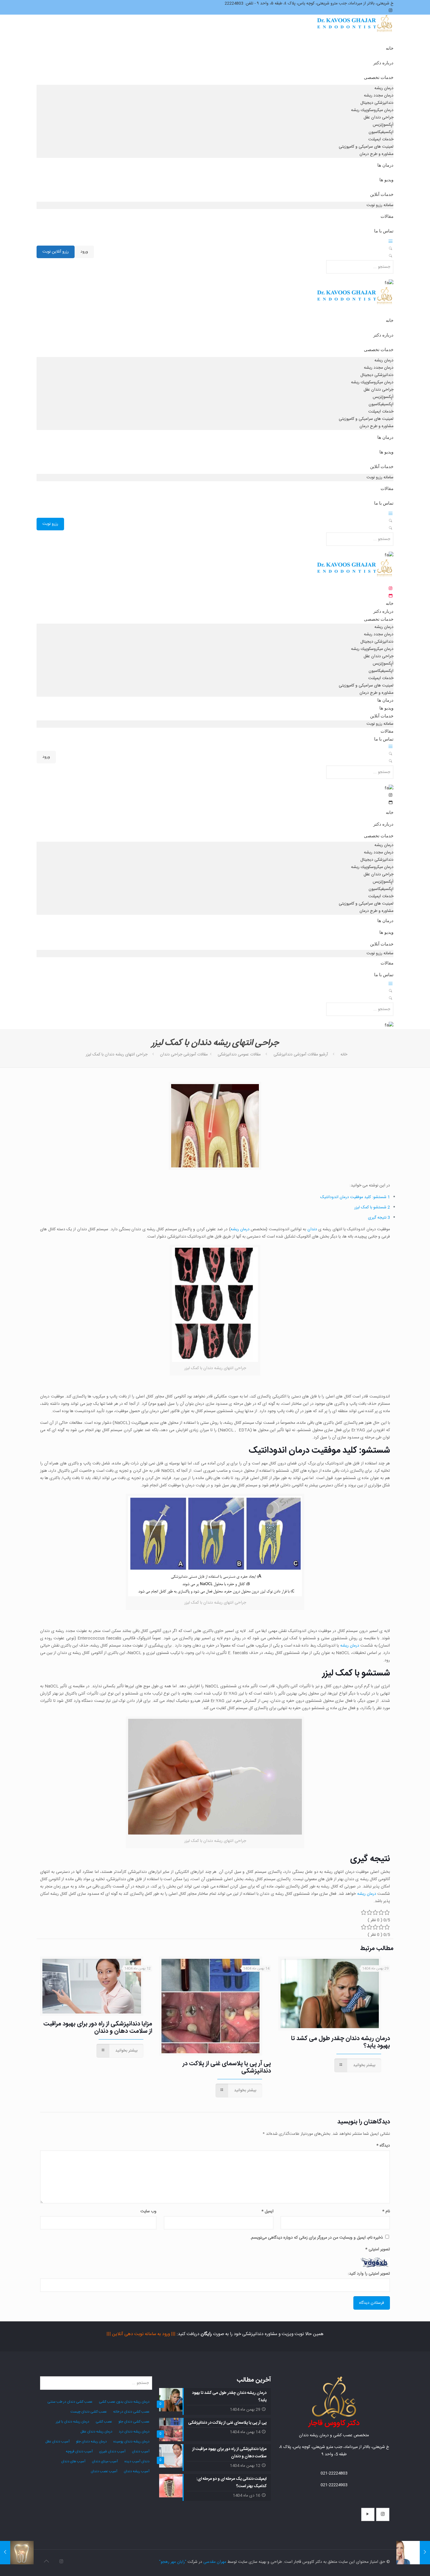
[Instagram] (61, 2562)
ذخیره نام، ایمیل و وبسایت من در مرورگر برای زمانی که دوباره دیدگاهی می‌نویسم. (317, 2238)
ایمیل (267, 2211)
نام (386, 2211)
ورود (84, 252)
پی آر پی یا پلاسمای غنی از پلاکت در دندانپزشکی (227, 2067)
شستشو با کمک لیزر (372, 1207)
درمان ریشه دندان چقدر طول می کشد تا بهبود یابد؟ (340, 2042)
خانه (344, 1055)
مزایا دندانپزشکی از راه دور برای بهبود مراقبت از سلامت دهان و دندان (98, 2028)
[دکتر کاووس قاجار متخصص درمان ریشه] (355, 29)
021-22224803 (334, 2473)
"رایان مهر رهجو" (173, 2562)
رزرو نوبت (50, 524)
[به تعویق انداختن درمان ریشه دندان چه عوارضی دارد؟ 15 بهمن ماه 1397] (413, 2553)
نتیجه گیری (379, 1218)
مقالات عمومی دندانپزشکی (239, 1055)
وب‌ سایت (148, 2211)
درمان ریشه (240, 1229)
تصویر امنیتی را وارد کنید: (369, 2274)
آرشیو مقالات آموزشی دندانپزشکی (301, 1055)
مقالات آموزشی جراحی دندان (184, 1055)
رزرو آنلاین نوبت (56, 252)
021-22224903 (334, 2485)
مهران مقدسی (215, 2562)
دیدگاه (383, 2146)
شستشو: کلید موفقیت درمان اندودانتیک (355, 1197)
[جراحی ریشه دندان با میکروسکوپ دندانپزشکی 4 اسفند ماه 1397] (17, 2553)
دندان (312, 1229)
